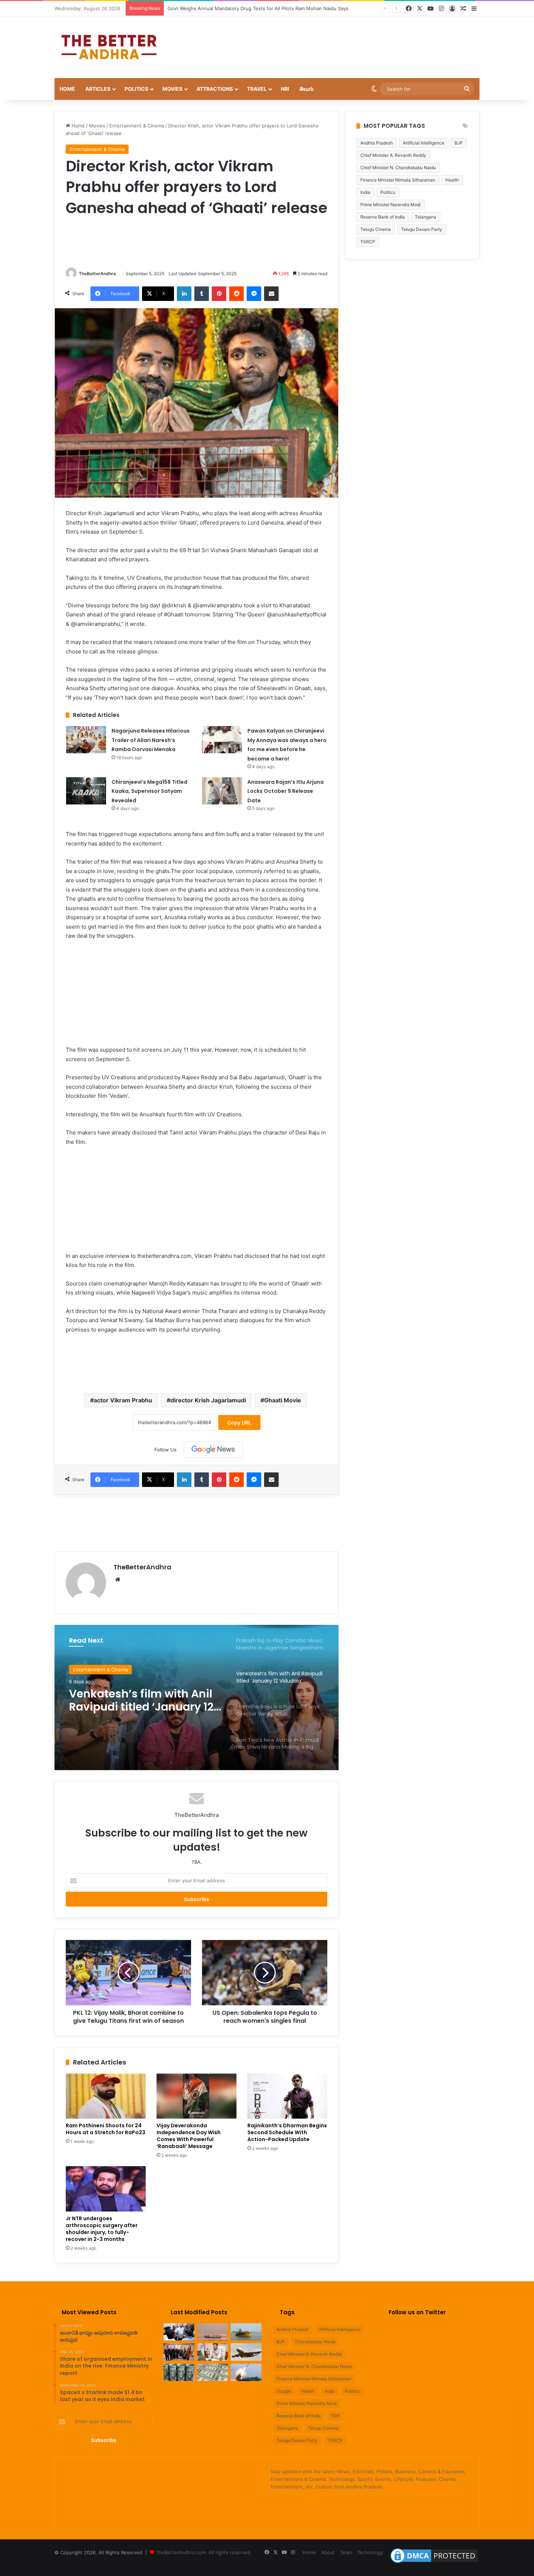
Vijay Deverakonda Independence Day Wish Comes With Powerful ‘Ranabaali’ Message (189, 2136)
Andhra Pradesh (377, 143)
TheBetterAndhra (97, 274)
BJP (459, 143)
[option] (197, 1697)
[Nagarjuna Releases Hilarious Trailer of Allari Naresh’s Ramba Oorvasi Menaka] (86, 740)
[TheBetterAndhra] (109, 47)
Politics (136, 89)
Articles (98, 89)
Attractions (215, 89)
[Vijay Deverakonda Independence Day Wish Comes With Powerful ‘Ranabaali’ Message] (197, 2096)
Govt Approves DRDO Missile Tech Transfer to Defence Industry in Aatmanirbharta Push (267, 8)
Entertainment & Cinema (137, 126)
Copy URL (239, 1422)
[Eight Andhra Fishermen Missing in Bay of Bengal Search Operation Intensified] (246, 2332)
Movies (172, 89)
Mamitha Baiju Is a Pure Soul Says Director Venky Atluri (137, 1700)
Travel (257, 89)
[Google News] (213, 1450)
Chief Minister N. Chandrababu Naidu (398, 168)
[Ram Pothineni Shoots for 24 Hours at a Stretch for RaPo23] (106, 2096)
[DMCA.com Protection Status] (434, 2563)
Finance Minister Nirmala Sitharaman (398, 180)
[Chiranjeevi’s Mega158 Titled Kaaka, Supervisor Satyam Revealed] (86, 791)
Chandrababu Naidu (315, 2342)
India (365, 192)
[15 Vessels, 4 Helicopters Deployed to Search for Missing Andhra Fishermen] (179, 2332)
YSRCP (368, 242)
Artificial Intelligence (424, 143)
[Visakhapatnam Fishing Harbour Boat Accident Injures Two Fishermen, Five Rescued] (213, 2332)
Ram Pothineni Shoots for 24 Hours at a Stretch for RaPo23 (106, 2129)
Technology (370, 2552)
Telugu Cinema (376, 229)
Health (452, 180)
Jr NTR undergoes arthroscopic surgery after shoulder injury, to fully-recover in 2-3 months (102, 2229)
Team (346, 2552)
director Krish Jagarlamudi (208, 1400)
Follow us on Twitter (417, 2312)
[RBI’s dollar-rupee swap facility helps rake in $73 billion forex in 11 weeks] (213, 2372)
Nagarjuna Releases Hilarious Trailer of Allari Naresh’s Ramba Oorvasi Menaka (151, 740)
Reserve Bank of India (383, 217)
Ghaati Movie (283, 1400)
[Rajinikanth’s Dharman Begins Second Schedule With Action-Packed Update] (287, 2096)
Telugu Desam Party (422, 229)
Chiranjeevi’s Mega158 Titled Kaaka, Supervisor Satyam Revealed (149, 791)
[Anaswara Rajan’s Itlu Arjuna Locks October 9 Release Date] (222, 791)
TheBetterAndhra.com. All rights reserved (203, 2552)
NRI (285, 89)
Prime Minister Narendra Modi (391, 205)
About (328, 2552)
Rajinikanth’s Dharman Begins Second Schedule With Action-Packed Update (287, 2132)
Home (67, 89)
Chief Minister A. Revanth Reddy (393, 155)
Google (284, 2391)
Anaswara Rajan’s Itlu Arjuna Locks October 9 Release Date (286, 791)
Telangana (426, 217)
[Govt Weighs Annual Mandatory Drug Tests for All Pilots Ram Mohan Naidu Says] (213, 2352)
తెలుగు (306, 89)
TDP (335, 2416)
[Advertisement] (340, 40)
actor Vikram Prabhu (123, 1400)
